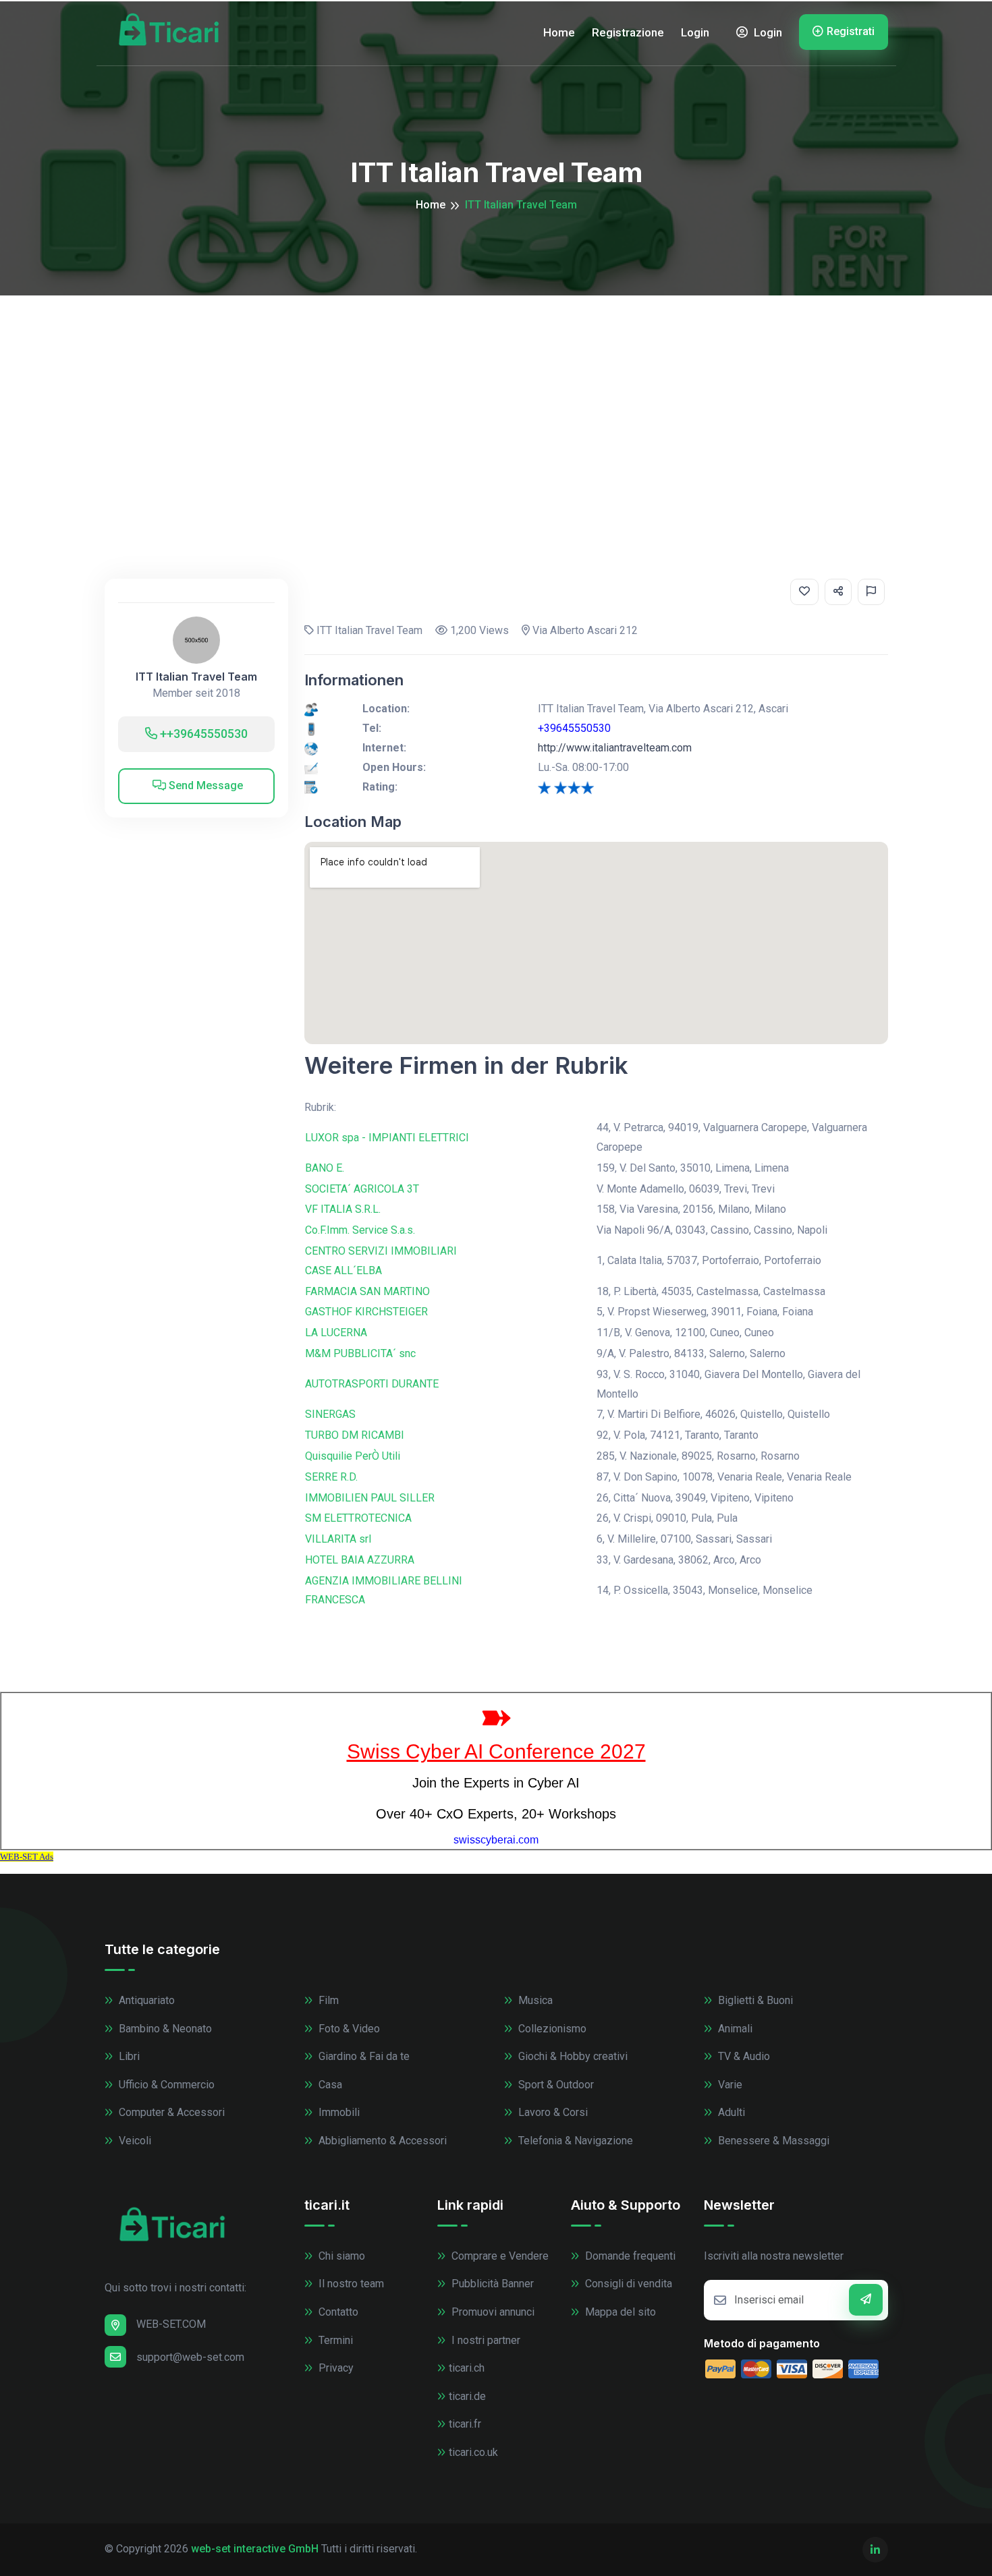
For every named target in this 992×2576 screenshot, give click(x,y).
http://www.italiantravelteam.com (615, 748)
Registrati (851, 31)
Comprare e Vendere (499, 2256)
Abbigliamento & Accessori (381, 2141)
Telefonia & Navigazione (574, 2141)
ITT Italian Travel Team (196, 677)
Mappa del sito (619, 2312)
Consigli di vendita (627, 2284)
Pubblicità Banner (491, 2284)
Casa (329, 2085)
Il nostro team (350, 2284)
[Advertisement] (496, 397)
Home (559, 32)
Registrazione (628, 32)
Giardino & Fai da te (363, 2056)
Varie (729, 2085)
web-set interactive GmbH (255, 2549)
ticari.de (467, 2396)
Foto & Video (348, 2029)
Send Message (204, 785)
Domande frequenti (629, 2256)
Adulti (730, 2112)
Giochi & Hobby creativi (572, 2056)
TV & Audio (743, 2056)
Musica (534, 2000)
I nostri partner (485, 2340)
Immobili (338, 2112)
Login (695, 32)
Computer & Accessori (170, 2112)
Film (327, 2000)
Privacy (335, 2368)
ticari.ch (467, 2368)
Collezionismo (551, 2029)
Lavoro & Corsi (552, 2112)
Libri (128, 2056)
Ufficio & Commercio (165, 2085)
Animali (734, 2029)
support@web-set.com (190, 2357)
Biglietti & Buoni (754, 2000)
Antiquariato (145, 2000)
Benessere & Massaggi (772, 2141)
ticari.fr (465, 2424)
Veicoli (134, 2141)
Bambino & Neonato (164, 2029)
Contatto (337, 2312)
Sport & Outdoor (555, 2085)
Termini (334, 2340)
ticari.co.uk (473, 2452)
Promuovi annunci (492, 2312)
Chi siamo (340, 2256)
